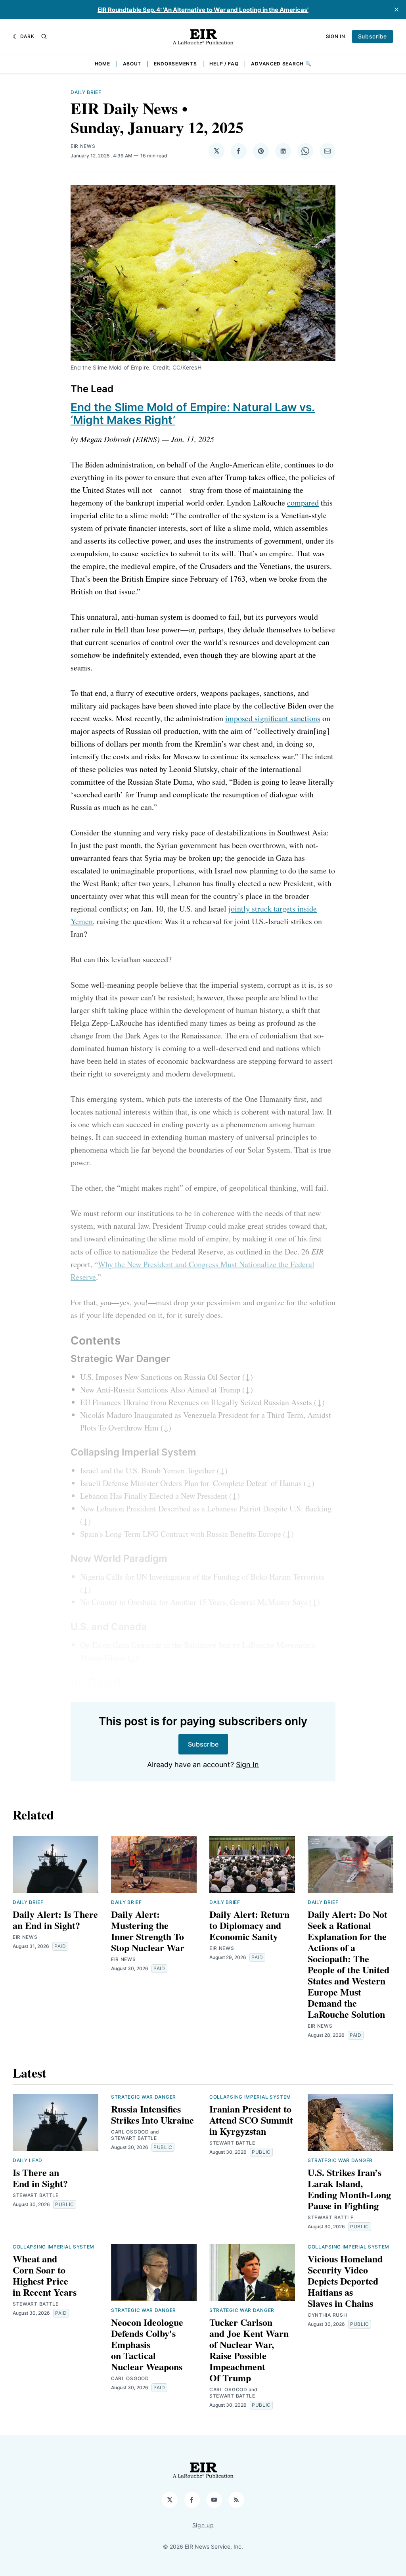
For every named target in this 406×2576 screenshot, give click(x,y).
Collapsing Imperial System (250, 2097)
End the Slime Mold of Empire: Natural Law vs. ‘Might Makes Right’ (193, 414)
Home (102, 64)
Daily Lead (28, 2160)
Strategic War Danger (144, 2097)
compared (303, 503)
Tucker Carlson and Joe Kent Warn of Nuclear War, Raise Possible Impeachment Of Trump (249, 2350)
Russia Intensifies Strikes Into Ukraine (152, 2114)
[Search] (44, 36)
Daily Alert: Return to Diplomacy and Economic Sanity (249, 1925)
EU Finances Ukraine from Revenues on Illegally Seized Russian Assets (196, 1402)
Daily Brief (86, 92)
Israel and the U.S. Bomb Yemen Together (147, 1470)
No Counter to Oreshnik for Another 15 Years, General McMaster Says (194, 1602)
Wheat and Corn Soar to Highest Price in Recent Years (45, 2275)
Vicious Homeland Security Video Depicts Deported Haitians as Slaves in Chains (345, 2281)
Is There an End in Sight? (40, 2178)
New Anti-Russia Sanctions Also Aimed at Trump (160, 1390)
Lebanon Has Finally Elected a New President (154, 1496)
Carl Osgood (130, 2132)
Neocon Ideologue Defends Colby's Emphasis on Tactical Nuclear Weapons (147, 2344)
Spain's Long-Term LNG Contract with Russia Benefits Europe (181, 1534)
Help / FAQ (224, 64)
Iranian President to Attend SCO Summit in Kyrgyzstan (251, 2120)
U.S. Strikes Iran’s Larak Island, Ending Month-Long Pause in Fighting (349, 2189)
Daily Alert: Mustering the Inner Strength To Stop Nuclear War (148, 1931)
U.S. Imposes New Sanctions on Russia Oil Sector (160, 1377)
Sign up (203, 2525)
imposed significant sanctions (273, 718)
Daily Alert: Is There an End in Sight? (55, 1920)
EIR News (83, 146)
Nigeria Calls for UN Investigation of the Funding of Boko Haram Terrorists (202, 1577)
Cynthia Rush (327, 2315)
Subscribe (372, 36)
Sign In (336, 36)
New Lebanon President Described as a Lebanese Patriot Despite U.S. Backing (206, 1508)
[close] (396, 10)
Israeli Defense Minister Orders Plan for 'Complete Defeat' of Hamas (191, 1483)
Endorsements (175, 64)
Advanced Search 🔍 (281, 64)
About (132, 64)
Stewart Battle (36, 2195)
